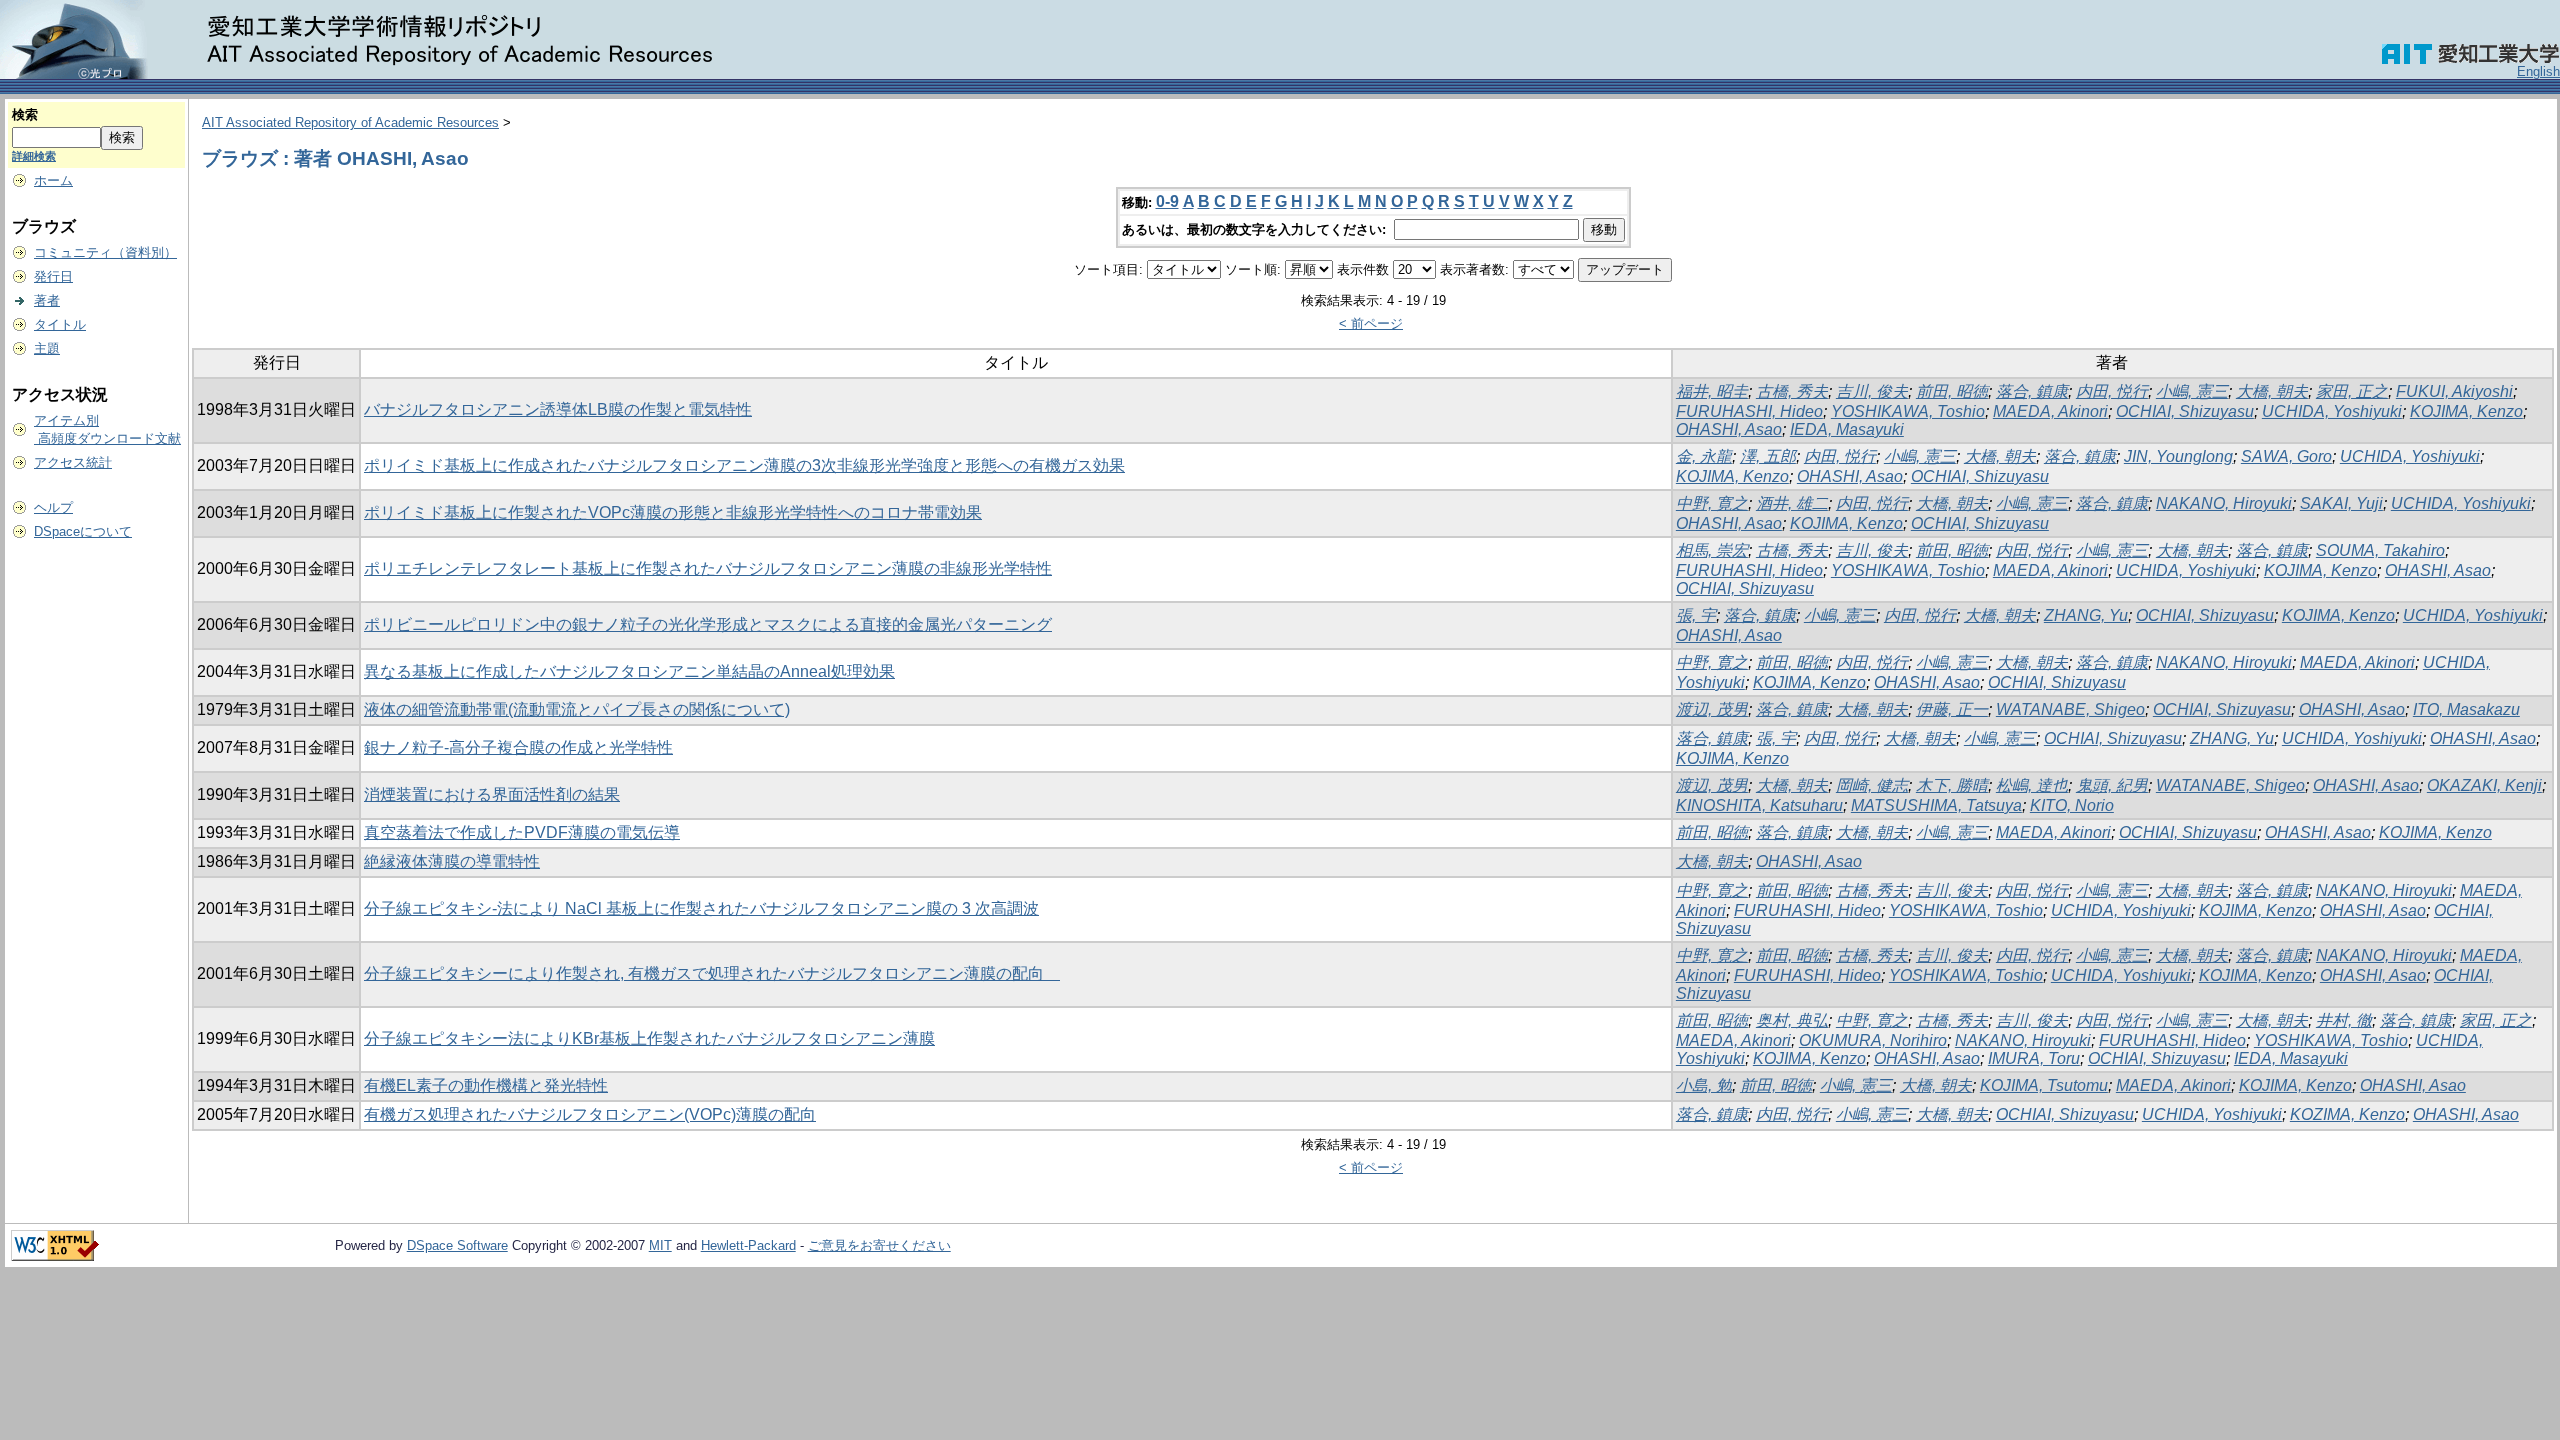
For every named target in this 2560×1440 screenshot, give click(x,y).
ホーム (53, 180)
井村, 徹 (2344, 1020)
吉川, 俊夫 (1872, 391)
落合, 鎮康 (2032, 391)
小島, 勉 (1704, 1085)
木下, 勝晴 (1952, 785)
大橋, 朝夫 (2272, 391)
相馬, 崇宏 (1712, 550)
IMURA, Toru (2034, 1058)
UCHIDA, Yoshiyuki (2332, 411)
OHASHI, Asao (1729, 429)
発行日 (53, 276)
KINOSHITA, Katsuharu (1759, 805)
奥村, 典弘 (1792, 1020)
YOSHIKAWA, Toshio (1908, 411)
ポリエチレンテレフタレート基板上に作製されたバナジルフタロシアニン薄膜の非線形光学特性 (708, 568)
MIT (660, 1245)
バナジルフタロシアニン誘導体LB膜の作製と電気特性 (558, 409)
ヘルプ (53, 507)
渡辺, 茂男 (1712, 709)
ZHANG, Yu (2086, 615)
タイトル (60, 324)
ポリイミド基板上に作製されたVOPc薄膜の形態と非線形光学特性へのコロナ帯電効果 (673, 512)
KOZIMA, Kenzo (2347, 1114)
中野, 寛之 (1712, 503)
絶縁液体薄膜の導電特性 (452, 861)
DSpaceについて (83, 531)
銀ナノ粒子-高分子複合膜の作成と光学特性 (518, 747)
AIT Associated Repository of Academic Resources (350, 122)
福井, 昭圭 (1712, 391)
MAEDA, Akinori (2050, 411)
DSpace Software (457, 1245)
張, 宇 (1696, 615)
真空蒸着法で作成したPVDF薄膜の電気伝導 (522, 832)
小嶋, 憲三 (2192, 391)
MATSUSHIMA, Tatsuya (1936, 805)
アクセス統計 (73, 462)
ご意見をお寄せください (879, 1245)
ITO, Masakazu (2466, 709)
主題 (47, 348)
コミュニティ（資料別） (105, 252)
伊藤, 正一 (1952, 709)
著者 (47, 300)
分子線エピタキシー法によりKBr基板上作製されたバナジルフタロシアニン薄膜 (649, 1038)
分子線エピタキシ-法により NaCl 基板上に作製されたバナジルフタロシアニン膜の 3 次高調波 (701, 908)
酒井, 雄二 (1792, 503)
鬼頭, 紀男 (2112, 785)
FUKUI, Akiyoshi (2454, 391)
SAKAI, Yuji (2341, 503)
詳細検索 (34, 156)
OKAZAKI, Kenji (2484, 785)
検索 (25, 114)
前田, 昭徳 (1952, 391)
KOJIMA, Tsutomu (2044, 1085)
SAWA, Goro (2286, 456)
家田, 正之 (2352, 391)
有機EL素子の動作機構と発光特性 (486, 1085)
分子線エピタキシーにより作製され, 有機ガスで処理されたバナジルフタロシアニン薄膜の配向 (712, 973)
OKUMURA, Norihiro (1873, 1040)
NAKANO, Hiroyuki (2224, 503)
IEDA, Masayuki (1847, 429)
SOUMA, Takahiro (2380, 550)
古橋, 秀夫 (1792, 391)
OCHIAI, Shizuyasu (2185, 411)
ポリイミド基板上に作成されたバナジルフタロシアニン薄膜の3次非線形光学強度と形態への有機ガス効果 (744, 465)
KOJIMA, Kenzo (2466, 411)
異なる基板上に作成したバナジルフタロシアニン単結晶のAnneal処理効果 (629, 671)
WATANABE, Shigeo (2070, 709)
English (2538, 71)
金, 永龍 (1704, 456)
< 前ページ (1371, 323)
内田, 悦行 (2112, 391)
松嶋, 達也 (2032, 785)
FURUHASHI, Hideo (1749, 411)
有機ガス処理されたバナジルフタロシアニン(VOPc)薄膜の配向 (590, 1114)
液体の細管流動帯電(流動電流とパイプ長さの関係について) (577, 709)
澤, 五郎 (1768, 456)
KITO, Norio (2072, 805)
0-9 (1167, 201)
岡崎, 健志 (1872, 785)
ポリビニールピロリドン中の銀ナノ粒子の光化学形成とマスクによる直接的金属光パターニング (708, 624)
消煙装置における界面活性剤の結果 (492, 794)
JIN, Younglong (2178, 456)
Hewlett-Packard (748, 1245)
